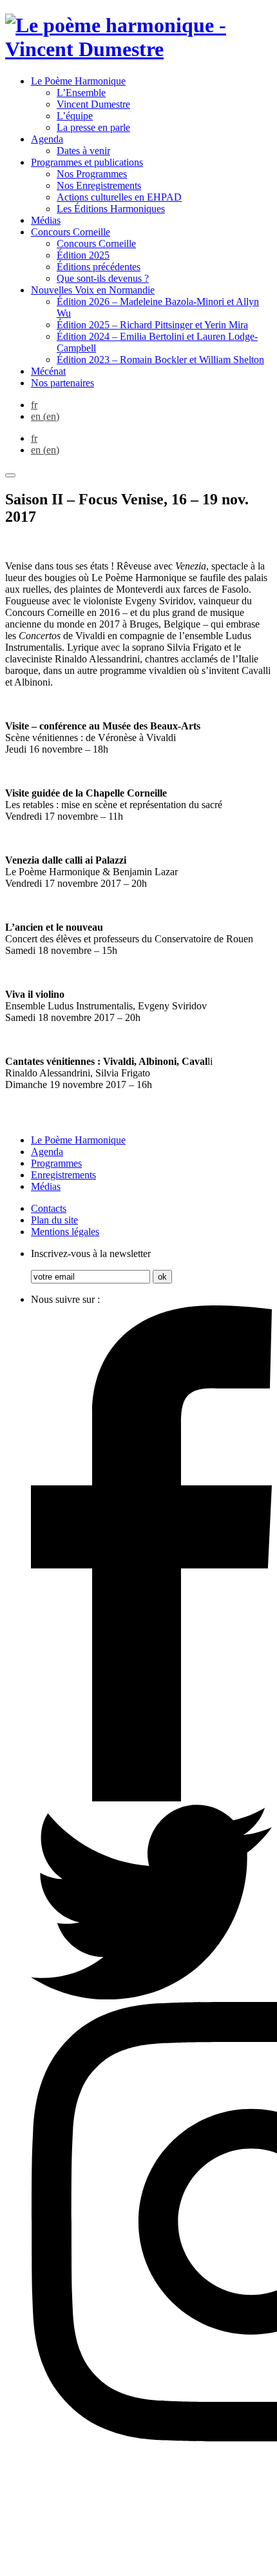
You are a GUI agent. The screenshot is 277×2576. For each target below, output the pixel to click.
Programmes (56, 1163)
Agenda (47, 139)
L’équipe (75, 116)
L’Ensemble (81, 93)
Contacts (49, 1208)
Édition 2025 (83, 255)
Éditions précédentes (99, 267)
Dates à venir (83, 151)
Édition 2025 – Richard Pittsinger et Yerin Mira (152, 325)
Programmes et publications (87, 162)
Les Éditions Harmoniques (111, 209)
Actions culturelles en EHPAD (119, 197)
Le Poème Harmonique (78, 81)
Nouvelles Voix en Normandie (93, 290)
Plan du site (54, 1220)
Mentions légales (65, 1232)
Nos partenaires (62, 383)
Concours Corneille (71, 232)
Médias (46, 220)
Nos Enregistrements (99, 185)
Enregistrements (63, 1175)
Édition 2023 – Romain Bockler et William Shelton (160, 360)
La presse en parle (93, 127)
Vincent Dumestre (93, 104)
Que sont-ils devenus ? (103, 278)
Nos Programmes (92, 174)
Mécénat (48, 371)
